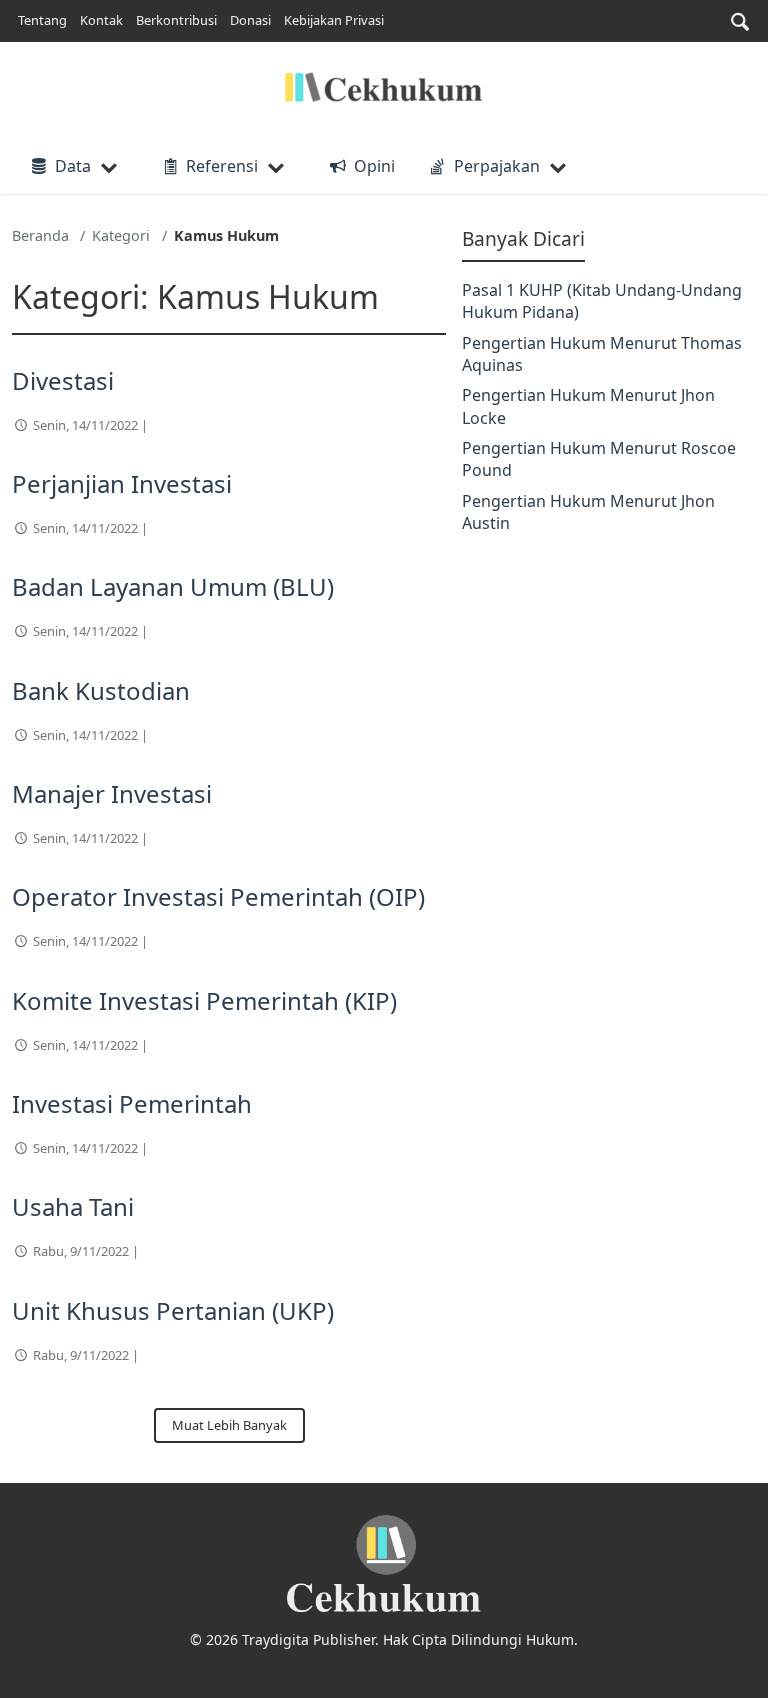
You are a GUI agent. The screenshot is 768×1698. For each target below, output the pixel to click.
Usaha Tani (73, 1206)
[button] (740, 21)
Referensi (222, 166)
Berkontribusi (176, 20)
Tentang (42, 20)
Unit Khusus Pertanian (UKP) (173, 1310)
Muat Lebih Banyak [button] (229, 1425)
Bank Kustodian (101, 690)
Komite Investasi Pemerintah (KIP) (204, 1000)
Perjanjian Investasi (122, 483)
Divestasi (63, 380)
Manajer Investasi (112, 793)
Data (73, 166)
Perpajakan (497, 166)
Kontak (101, 20)
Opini (374, 166)
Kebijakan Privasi (334, 20)
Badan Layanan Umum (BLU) (173, 586)
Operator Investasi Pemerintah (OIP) (218, 896)
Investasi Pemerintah (132, 1103)
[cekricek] (384, 1564)
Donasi (250, 20)
